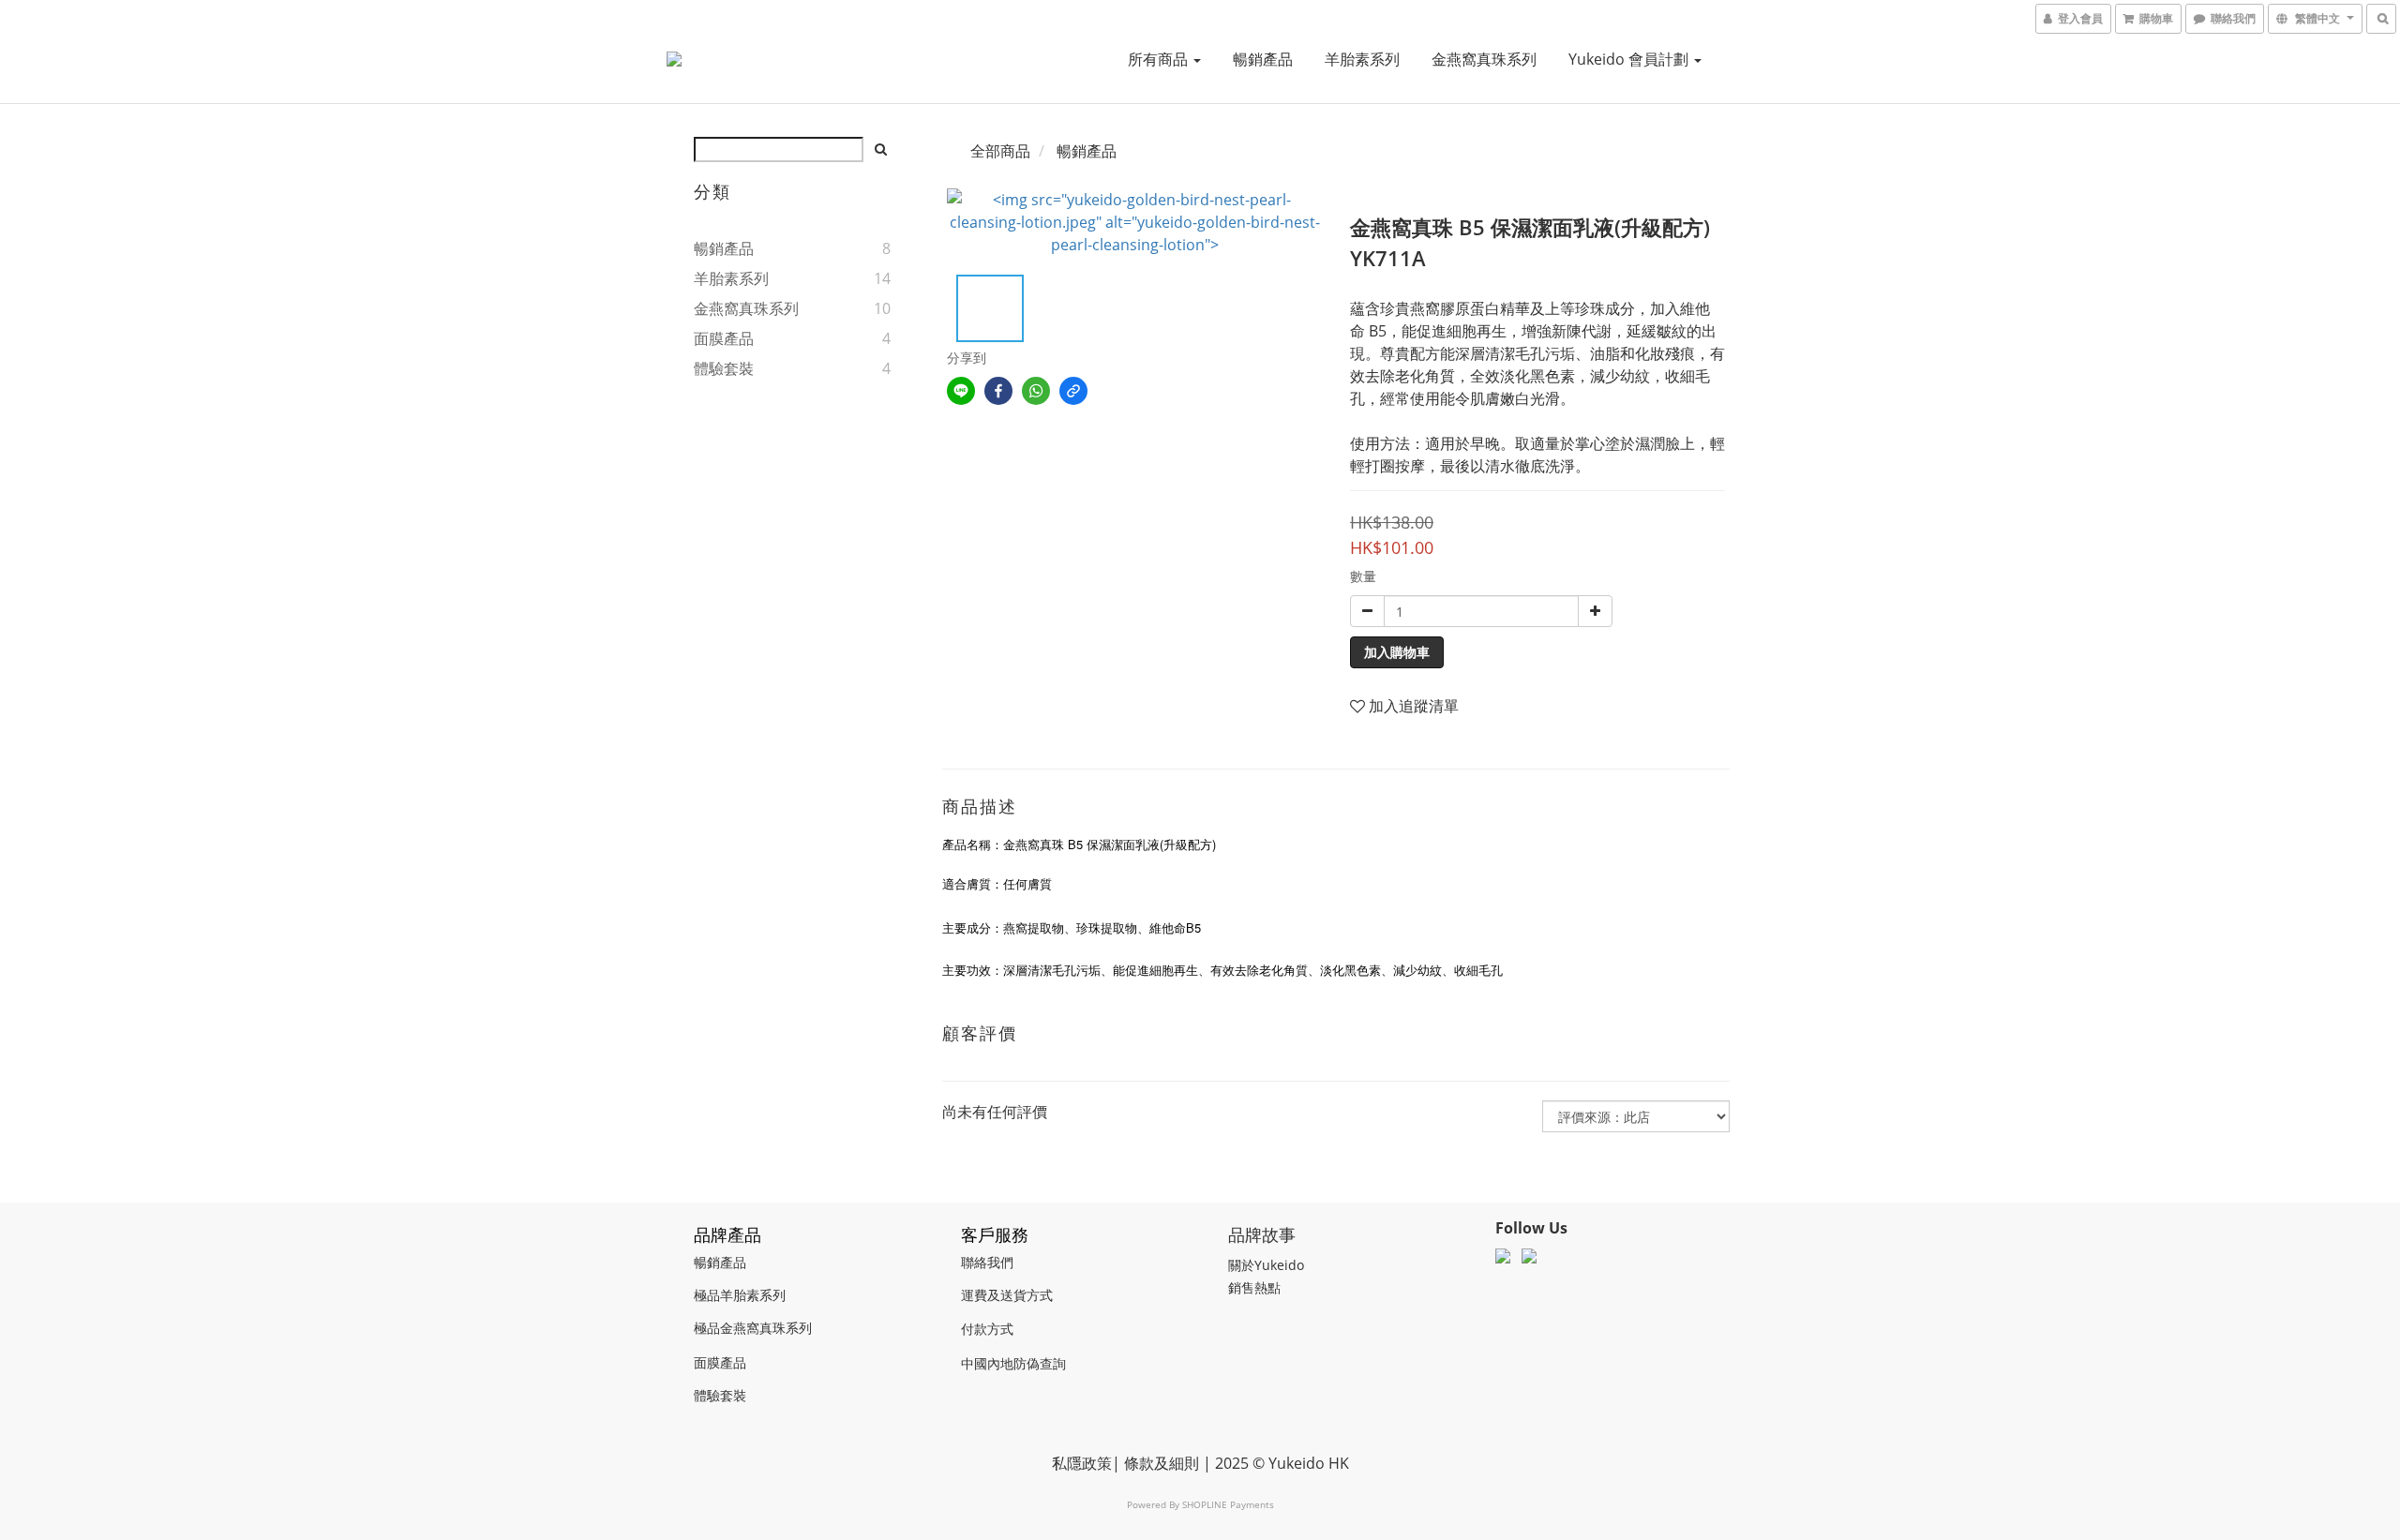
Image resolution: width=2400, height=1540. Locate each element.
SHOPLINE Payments (1228, 1504)
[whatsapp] (1036, 391)
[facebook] (998, 391)
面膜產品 (724, 338)
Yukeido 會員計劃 (1630, 59)
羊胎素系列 (1362, 59)
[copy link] (1073, 391)
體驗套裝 (724, 368)
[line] (961, 391)
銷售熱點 (1254, 1287)
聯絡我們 (987, 1262)
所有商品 (1160, 59)
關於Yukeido (1266, 1265)
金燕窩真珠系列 (1484, 59)
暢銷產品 (1263, 59)
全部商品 (1000, 151)
